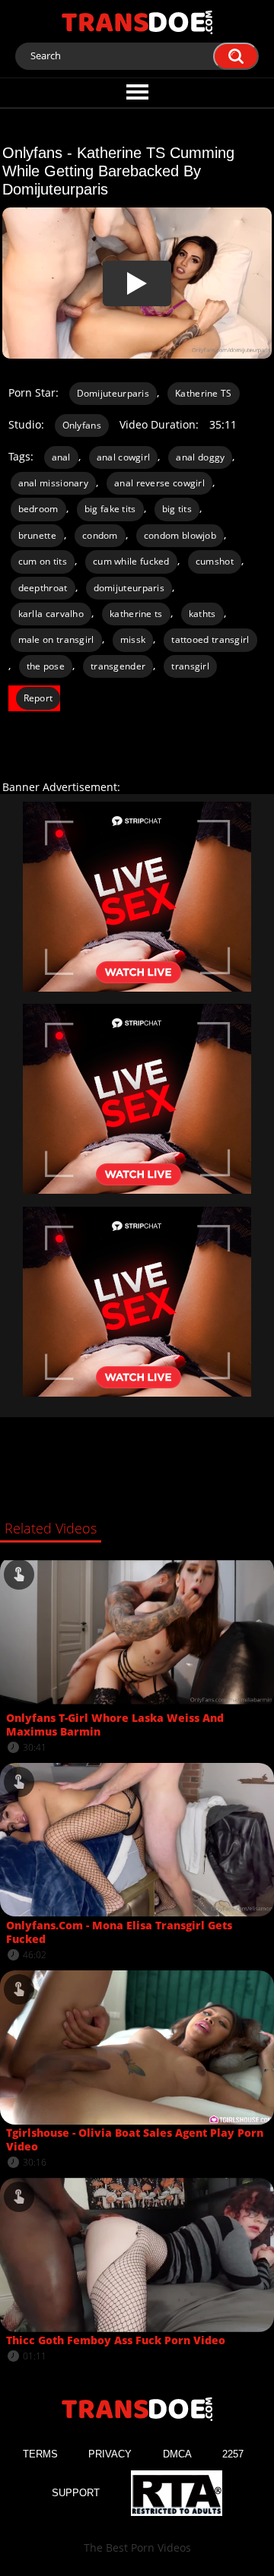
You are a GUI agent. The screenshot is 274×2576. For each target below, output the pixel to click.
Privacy (110, 2454)
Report (38, 698)
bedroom (38, 509)
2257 (233, 2454)
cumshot (215, 561)
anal (61, 457)
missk (133, 639)
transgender (118, 666)
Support (76, 2493)
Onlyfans (82, 425)
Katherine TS (204, 393)
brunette (37, 535)
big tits (177, 509)
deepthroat (43, 588)
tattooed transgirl (210, 639)
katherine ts (136, 614)
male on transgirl (56, 639)
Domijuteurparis (113, 393)
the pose (46, 666)
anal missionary (54, 483)
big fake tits (110, 509)
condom (100, 535)
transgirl (190, 666)
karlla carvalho (51, 614)
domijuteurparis (129, 588)
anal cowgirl (124, 457)
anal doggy (200, 457)
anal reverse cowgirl (159, 483)
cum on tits (43, 561)
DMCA (177, 2454)
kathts (202, 614)
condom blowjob (180, 535)
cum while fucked (131, 561)
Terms (40, 2454)
